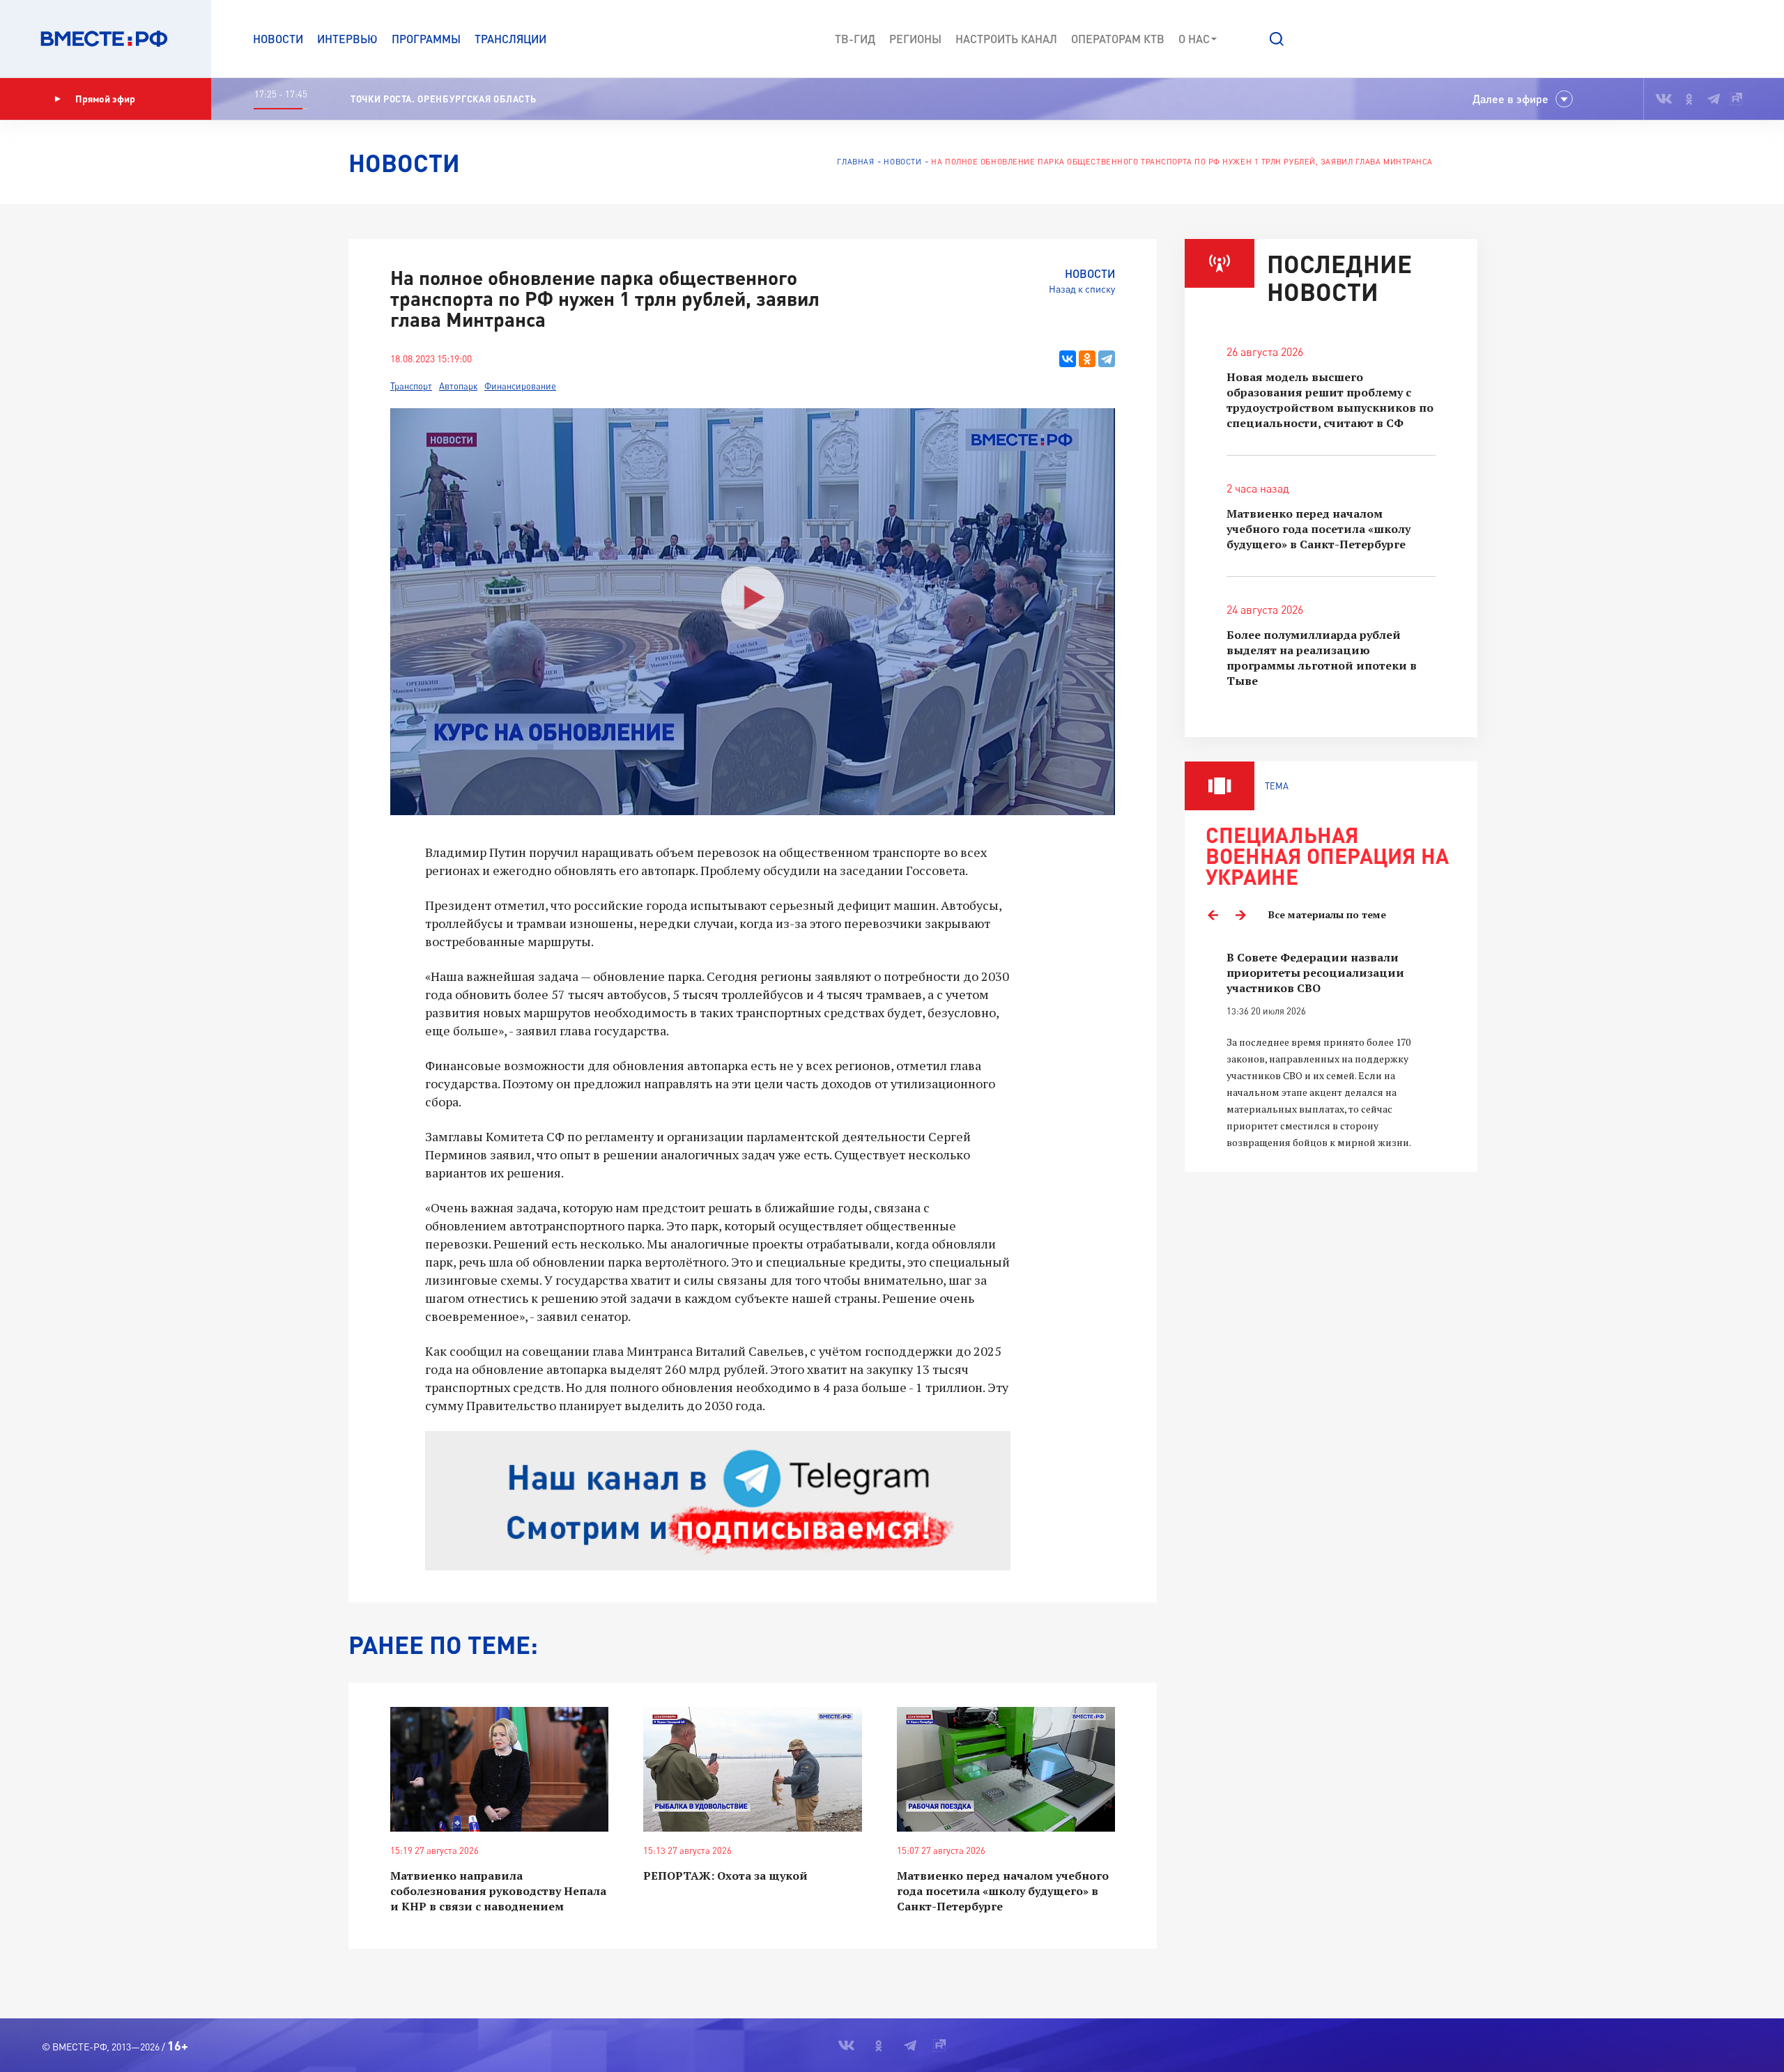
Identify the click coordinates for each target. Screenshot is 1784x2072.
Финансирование (520, 386)
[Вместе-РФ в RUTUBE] (1736, 99)
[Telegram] (1107, 359)
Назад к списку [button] (1082, 289)
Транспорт (411, 386)
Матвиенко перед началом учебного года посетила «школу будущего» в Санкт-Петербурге (1003, 1891)
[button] (1277, 39)
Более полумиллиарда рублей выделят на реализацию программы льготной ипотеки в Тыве (1322, 658)
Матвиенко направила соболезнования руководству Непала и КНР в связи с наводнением (498, 1891)
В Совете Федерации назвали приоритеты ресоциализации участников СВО (1315, 973)
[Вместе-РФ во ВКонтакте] (1664, 99)
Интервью (347, 39)
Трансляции (510, 39)
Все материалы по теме (1327, 914)
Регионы (915, 39)
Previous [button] (1213, 915)
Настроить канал (1006, 39)
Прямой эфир (105, 99)
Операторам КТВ (1118, 39)
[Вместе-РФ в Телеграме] (1714, 99)
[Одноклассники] (1087, 359)
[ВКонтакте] (1068, 359)
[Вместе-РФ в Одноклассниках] (1690, 99)
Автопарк (458, 386)
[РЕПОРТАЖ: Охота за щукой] (752, 1769)
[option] (1331, 1050)
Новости (278, 39)
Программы (426, 39)
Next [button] (1240, 915)
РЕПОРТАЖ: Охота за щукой (725, 1876)
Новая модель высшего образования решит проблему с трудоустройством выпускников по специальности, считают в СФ (1330, 400)
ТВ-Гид (855, 39)
